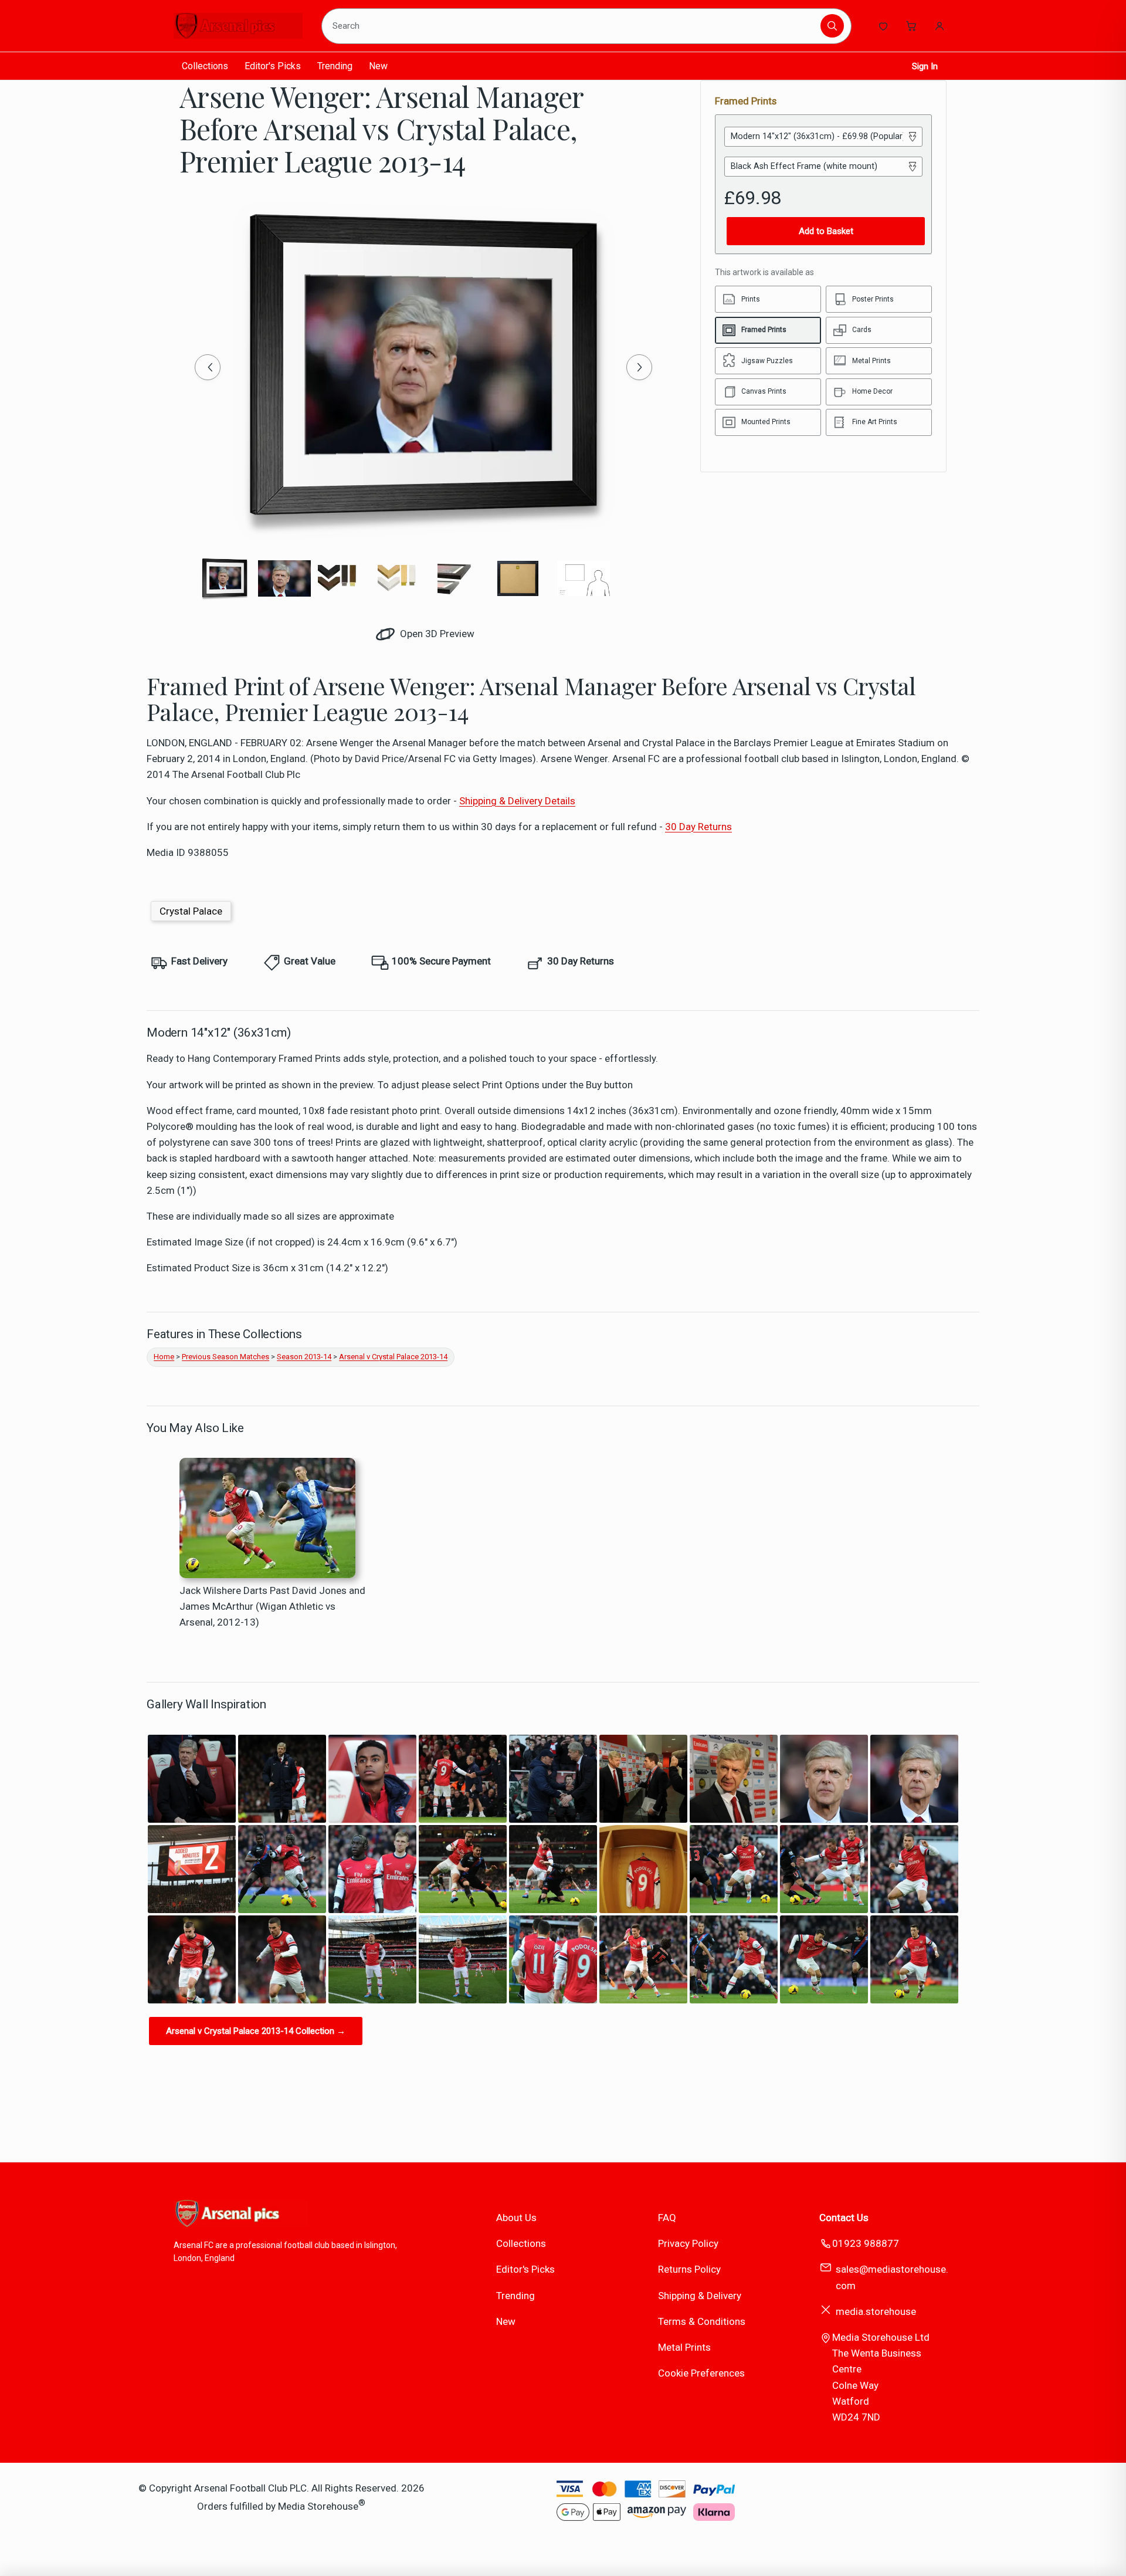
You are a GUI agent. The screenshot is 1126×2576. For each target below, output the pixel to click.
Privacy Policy (688, 2243)
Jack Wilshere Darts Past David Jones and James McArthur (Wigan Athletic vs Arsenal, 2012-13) (272, 1606)
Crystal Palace (191, 911)
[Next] (639, 367)
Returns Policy (689, 2269)
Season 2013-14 (304, 1357)
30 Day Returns (698, 827)
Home (164, 1357)
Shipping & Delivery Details (517, 801)
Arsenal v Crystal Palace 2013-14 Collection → (256, 2031)
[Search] (832, 26)
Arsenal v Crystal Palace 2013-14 (393, 1357)
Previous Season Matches (225, 1357)
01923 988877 (866, 2243)
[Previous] (208, 367)
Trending (335, 66)
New (378, 66)
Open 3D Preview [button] (436, 634)
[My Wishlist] (883, 26)
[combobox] (573, 26)
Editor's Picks (273, 66)
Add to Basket (826, 231)
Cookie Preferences (701, 2373)
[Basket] (911, 26)
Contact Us (844, 2218)
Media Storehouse (318, 2506)
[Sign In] (940, 26)
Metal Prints (684, 2347)
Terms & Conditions (702, 2321)
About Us (516, 2218)
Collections (205, 66)
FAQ (667, 2218)
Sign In (925, 66)
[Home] (238, 26)
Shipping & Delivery (700, 2296)
